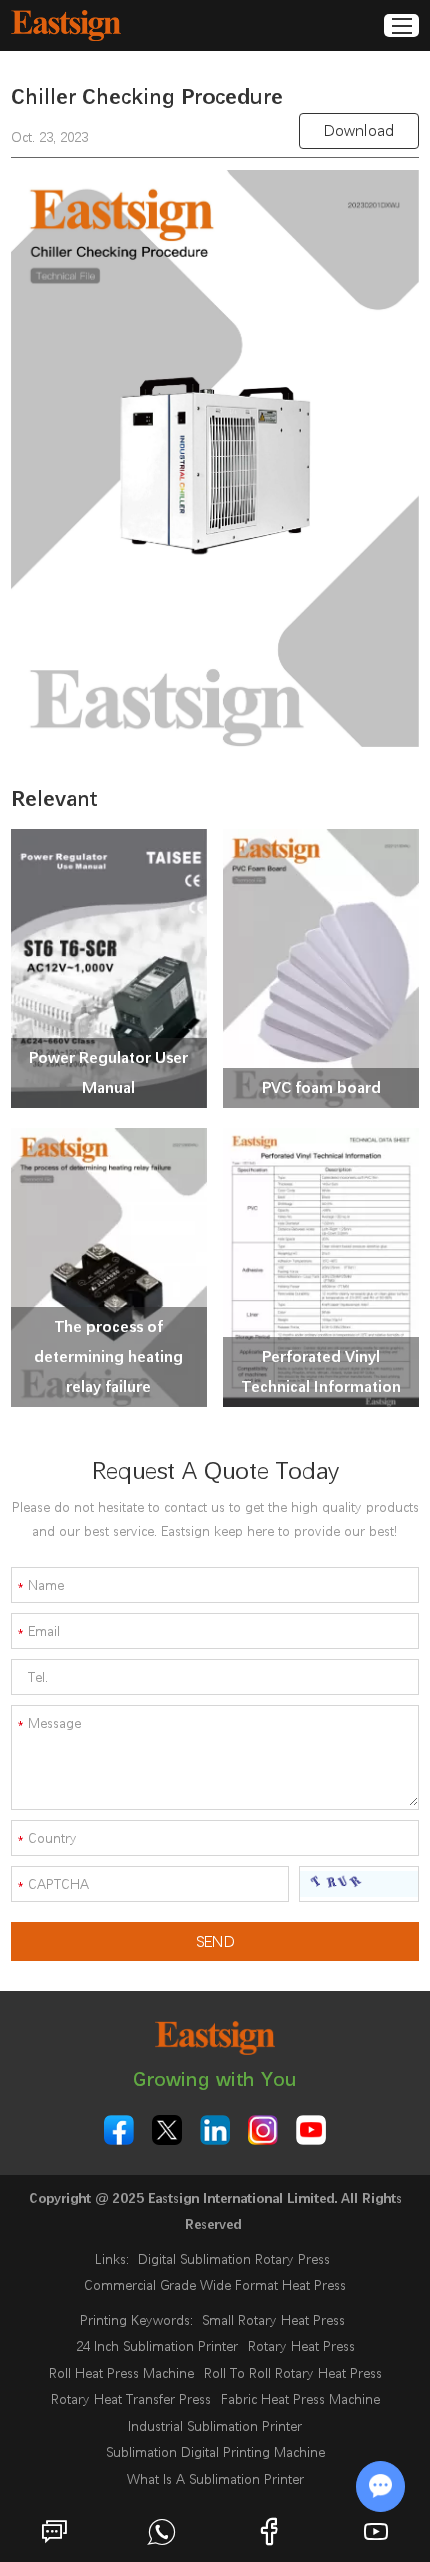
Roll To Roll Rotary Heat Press (293, 2373)
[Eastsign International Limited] (66, 25)
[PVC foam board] (321, 968)
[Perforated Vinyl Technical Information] (321, 1267)
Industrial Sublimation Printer (215, 2426)
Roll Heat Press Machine (121, 2373)
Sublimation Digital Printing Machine (215, 2452)
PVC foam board (321, 1087)
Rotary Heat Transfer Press (131, 2399)
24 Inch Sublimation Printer (157, 2346)
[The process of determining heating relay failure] (109, 1267)
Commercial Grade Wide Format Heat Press (215, 2285)
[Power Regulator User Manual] (109, 968)
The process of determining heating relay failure (108, 1356)
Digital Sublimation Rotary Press (234, 2259)
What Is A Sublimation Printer (215, 2479)
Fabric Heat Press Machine (300, 2399)
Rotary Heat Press (301, 2346)
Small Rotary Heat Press (273, 2320)
